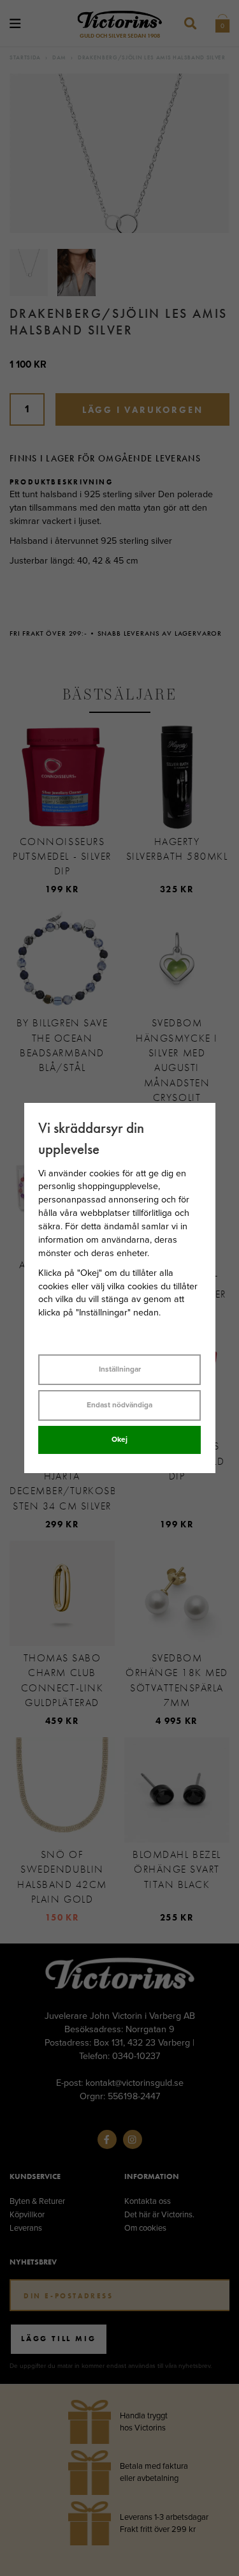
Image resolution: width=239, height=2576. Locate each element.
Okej (119, 1439)
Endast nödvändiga (119, 1405)
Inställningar (120, 1369)
